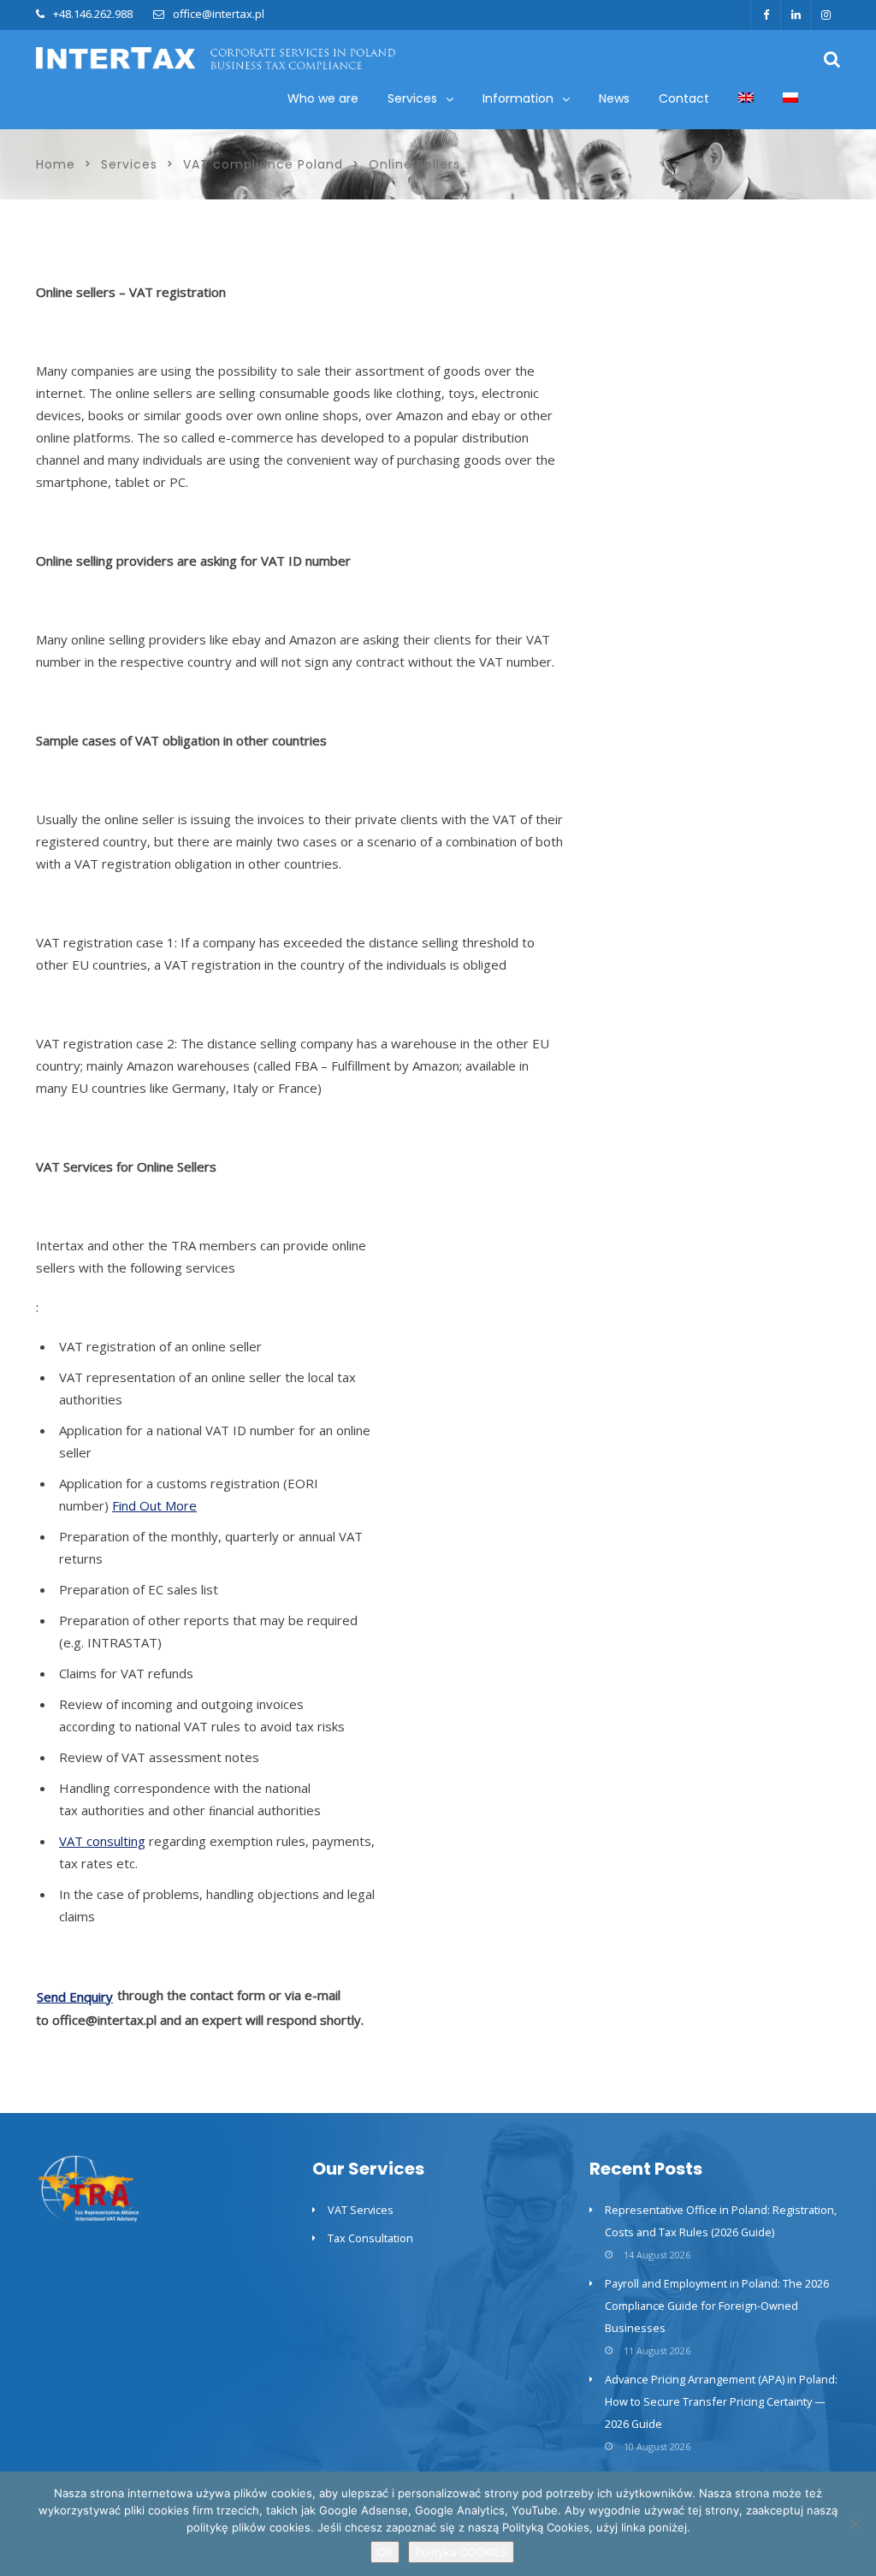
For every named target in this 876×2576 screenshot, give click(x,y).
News (614, 98)
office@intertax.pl (219, 14)
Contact (684, 98)
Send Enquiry (75, 1997)
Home (56, 164)
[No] (855, 2524)
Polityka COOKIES (461, 2552)
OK (385, 2552)
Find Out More (154, 1505)
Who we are (323, 98)
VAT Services (361, 2210)
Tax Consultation (370, 2238)
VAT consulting (102, 1841)
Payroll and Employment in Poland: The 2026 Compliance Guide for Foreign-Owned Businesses (717, 2306)
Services (129, 164)
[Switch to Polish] (790, 99)
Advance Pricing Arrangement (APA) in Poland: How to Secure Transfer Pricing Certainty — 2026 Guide (721, 2401)
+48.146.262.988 (93, 14)
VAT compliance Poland (263, 164)
